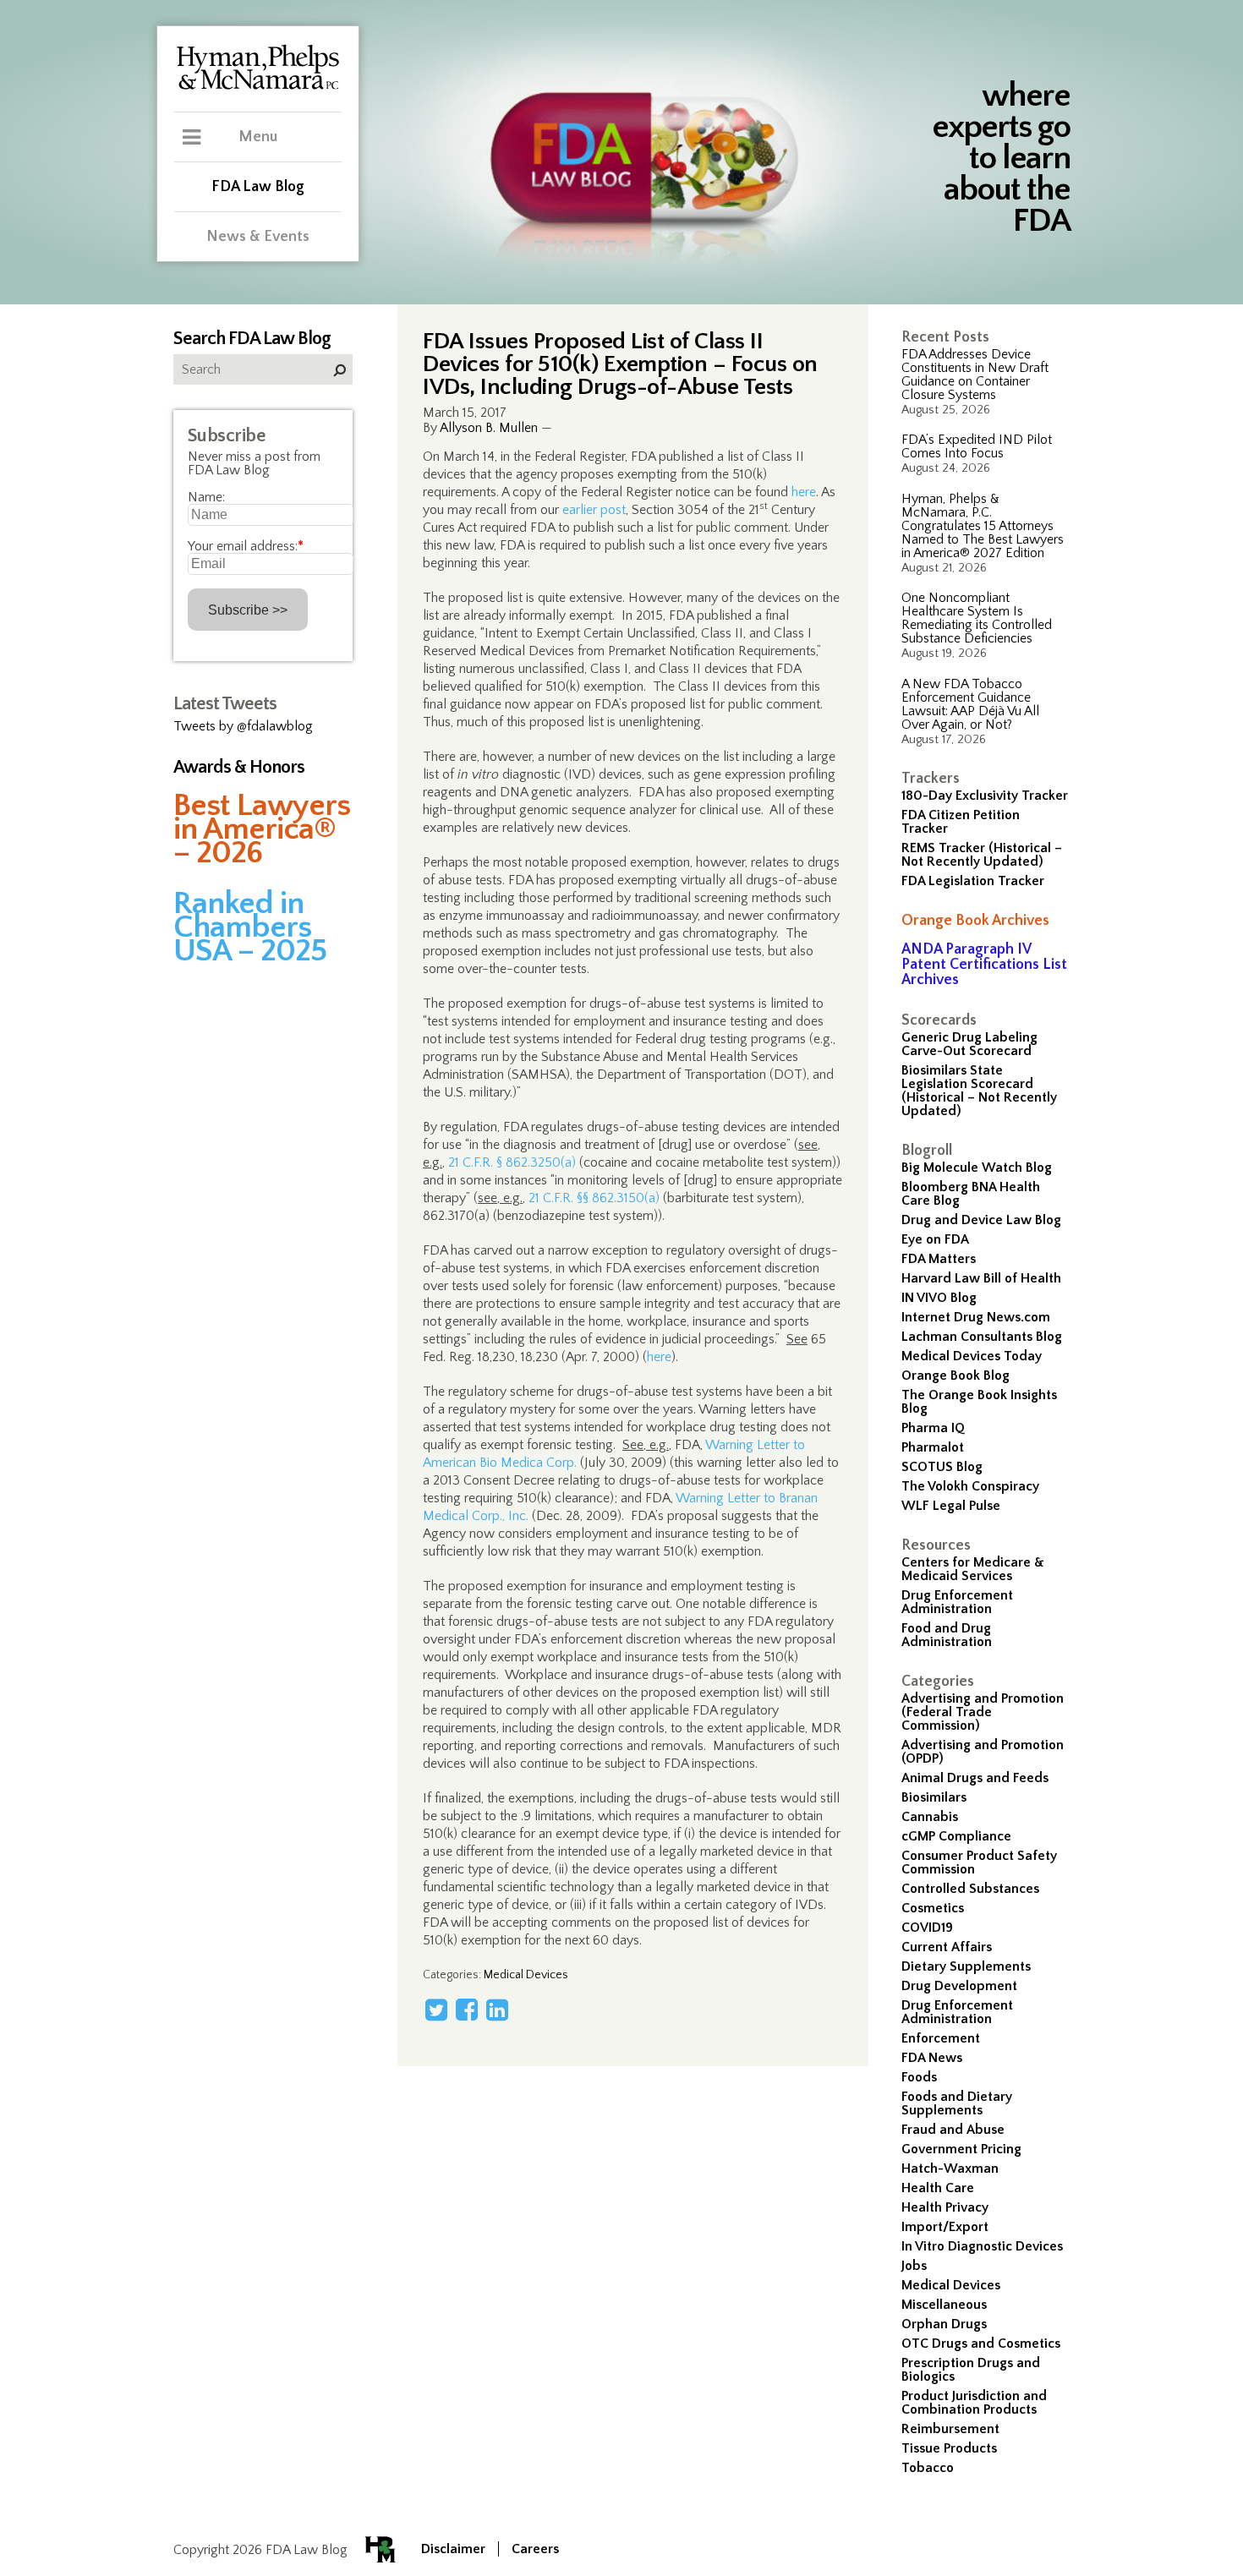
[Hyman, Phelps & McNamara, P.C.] (258, 87)
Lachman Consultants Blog (982, 1337)
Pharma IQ (933, 1428)
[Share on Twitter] (436, 2010)
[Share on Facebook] (467, 2010)
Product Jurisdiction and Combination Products (974, 2403)
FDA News (932, 2058)
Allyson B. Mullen (489, 428)
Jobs (914, 2266)
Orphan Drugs (944, 2324)
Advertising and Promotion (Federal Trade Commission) (983, 1712)
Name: (206, 497)
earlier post (594, 510)
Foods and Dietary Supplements (957, 2103)
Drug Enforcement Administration (957, 1602)
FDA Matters (939, 1259)
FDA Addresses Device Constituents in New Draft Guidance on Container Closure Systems (975, 375)
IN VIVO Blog (939, 1298)
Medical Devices (951, 2285)
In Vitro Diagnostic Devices (982, 2246)
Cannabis (930, 1817)
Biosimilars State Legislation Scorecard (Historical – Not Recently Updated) (979, 1091)
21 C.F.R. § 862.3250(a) (512, 1162)
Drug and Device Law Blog (981, 1220)
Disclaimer (453, 2549)
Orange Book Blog (956, 1376)
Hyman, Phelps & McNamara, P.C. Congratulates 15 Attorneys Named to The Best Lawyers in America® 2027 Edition (983, 526)
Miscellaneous (944, 2305)
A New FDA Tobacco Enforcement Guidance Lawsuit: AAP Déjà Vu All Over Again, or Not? (970, 704)
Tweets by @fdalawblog (243, 726)
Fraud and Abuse (953, 2130)
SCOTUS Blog (942, 1467)
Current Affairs (947, 1947)
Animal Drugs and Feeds (975, 1778)
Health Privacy (945, 2207)
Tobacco (928, 2468)
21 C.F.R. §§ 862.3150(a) (594, 1198)
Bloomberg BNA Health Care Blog (971, 1194)
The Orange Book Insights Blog (979, 1402)
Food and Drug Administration (947, 1635)
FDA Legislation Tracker (973, 881)
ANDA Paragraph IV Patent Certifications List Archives (984, 965)
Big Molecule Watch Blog (977, 1168)
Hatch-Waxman (950, 2169)
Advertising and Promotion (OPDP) (983, 1752)
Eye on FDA (935, 1239)
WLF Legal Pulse (951, 1506)
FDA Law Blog (258, 187)
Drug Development (959, 1986)
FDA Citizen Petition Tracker (961, 822)
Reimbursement (950, 2429)
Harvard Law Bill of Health (981, 1278)
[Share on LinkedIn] (497, 2010)
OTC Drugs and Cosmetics (981, 2344)
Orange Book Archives (975, 921)
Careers (535, 2549)
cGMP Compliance (956, 1836)
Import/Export (945, 2227)
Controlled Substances (970, 1889)
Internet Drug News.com (976, 1317)
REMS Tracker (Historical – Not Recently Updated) (982, 855)
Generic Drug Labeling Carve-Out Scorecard (969, 1044)
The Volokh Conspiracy (970, 1486)
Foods (919, 2077)
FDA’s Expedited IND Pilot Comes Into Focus (977, 446)
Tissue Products (949, 2448)
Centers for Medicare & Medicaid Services (973, 1569)
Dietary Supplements (966, 1966)
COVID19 (927, 1928)
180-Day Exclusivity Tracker (985, 796)
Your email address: (246, 546)
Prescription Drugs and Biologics (971, 2370)
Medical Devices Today (972, 1356)
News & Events (258, 237)
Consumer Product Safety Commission (979, 1862)
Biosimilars (934, 1797)
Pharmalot (933, 1447)
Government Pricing (961, 2149)
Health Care (938, 2188)
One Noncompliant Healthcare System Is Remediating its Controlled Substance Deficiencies (977, 618)
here (804, 492)
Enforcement (941, 2038)
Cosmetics (933, 1908)
